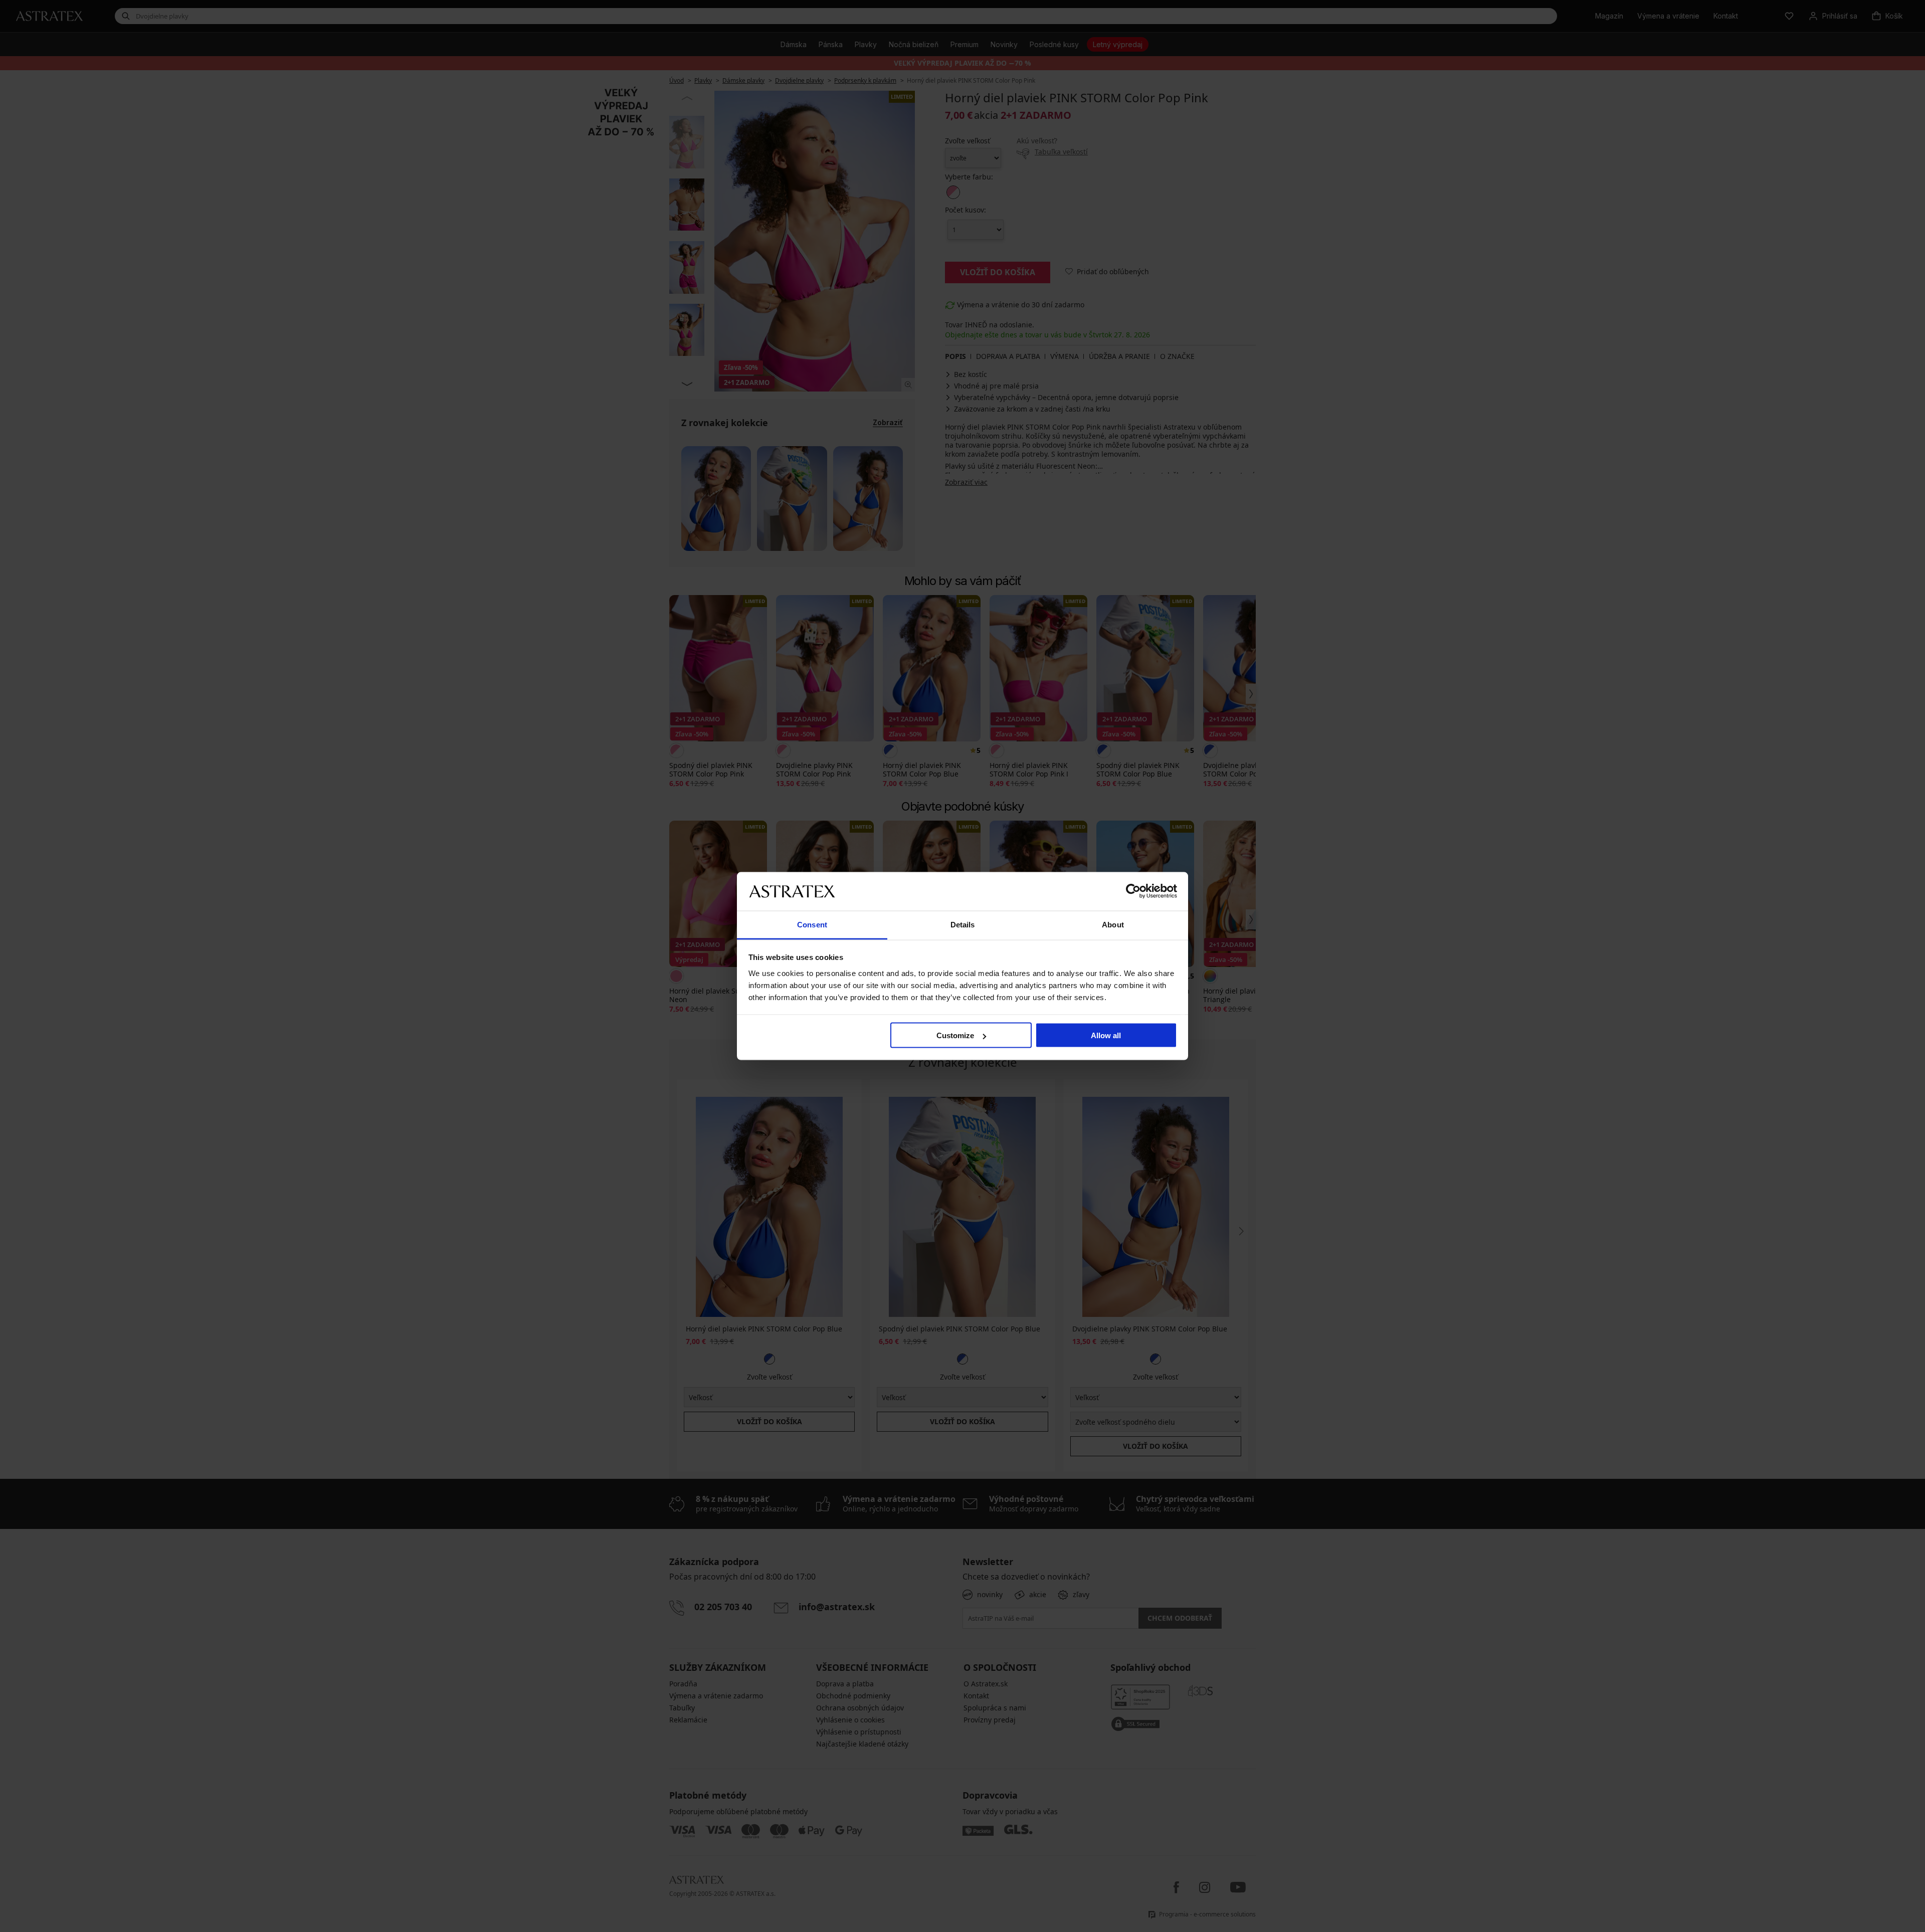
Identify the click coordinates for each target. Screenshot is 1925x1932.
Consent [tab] (812, 924)
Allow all (1106, 1035)
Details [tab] (963, 924)
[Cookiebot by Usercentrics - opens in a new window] (1133, 891)
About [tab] (1113, 924)
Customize (955, 1035)
